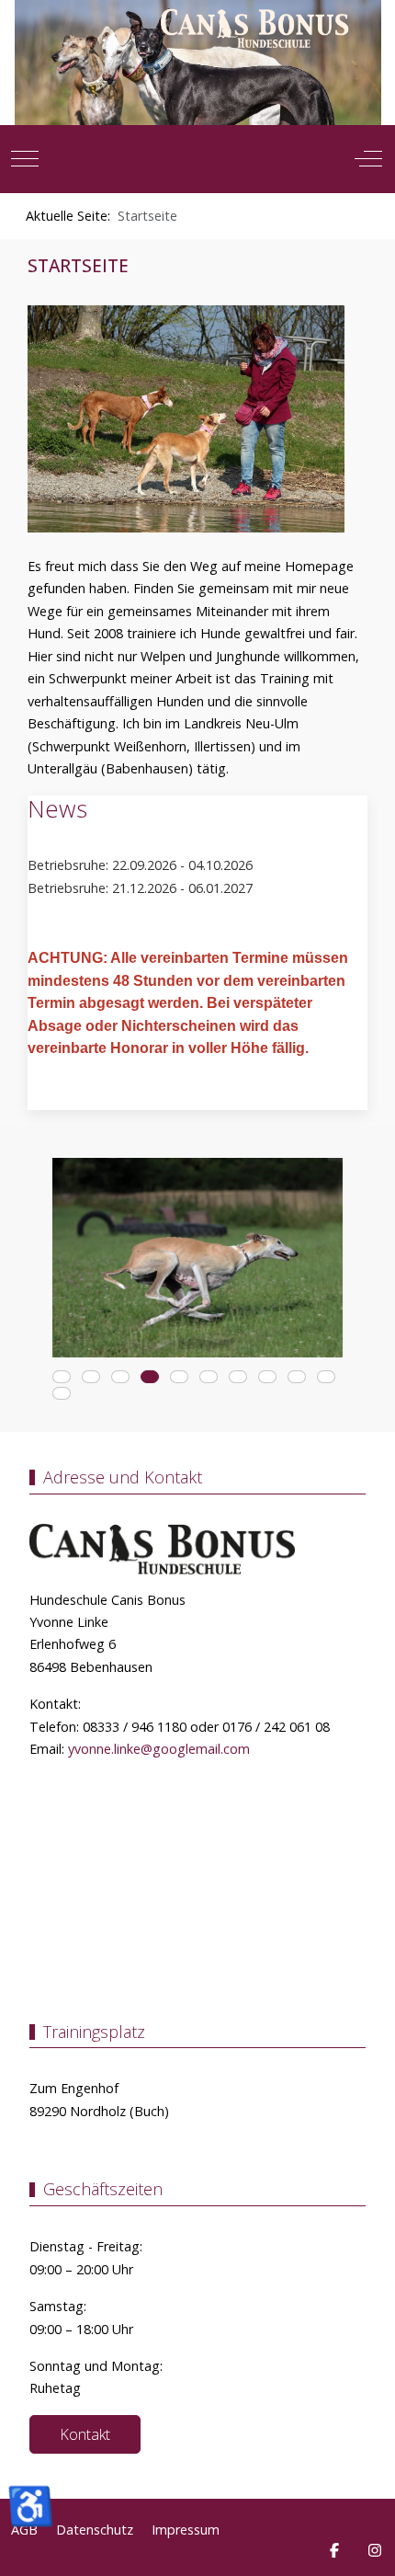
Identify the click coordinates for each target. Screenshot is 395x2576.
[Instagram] (375, 2550)
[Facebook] (334, 2550)
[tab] (62, 1377)
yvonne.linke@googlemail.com (159, 1749)
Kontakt (85, 2434)
